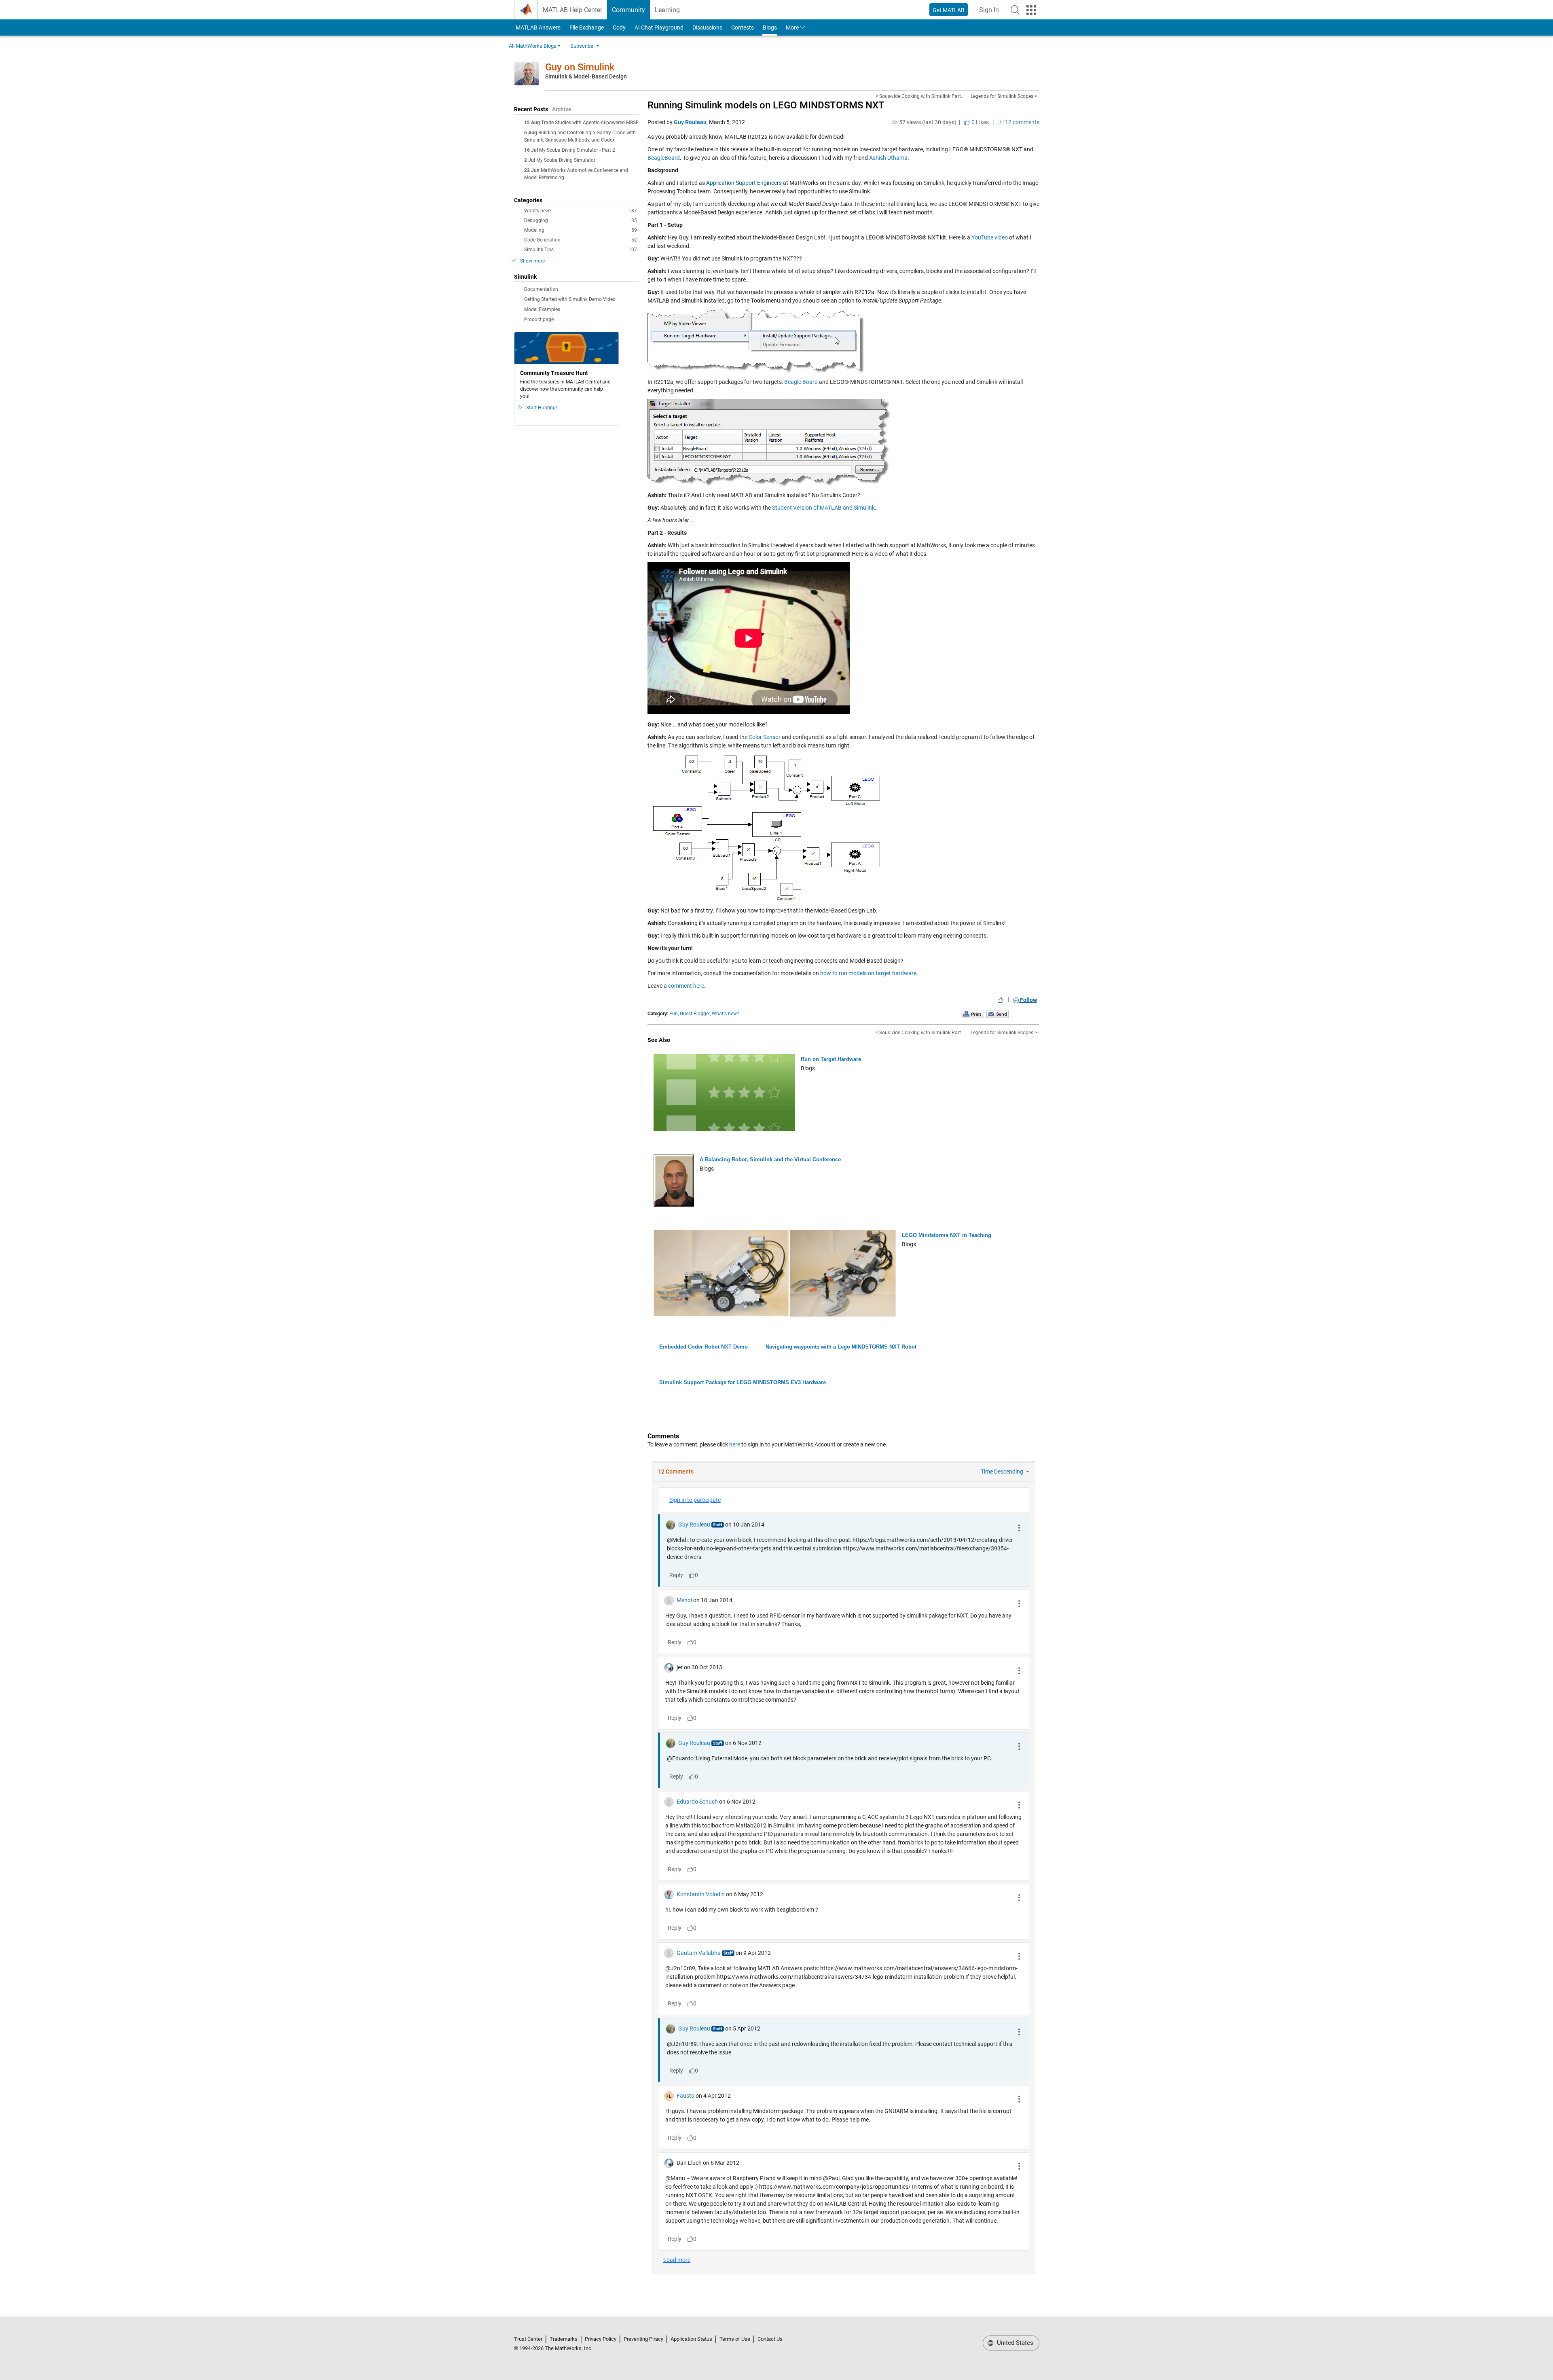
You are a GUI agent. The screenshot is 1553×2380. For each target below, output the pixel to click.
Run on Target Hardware (831, 1059)
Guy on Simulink (580, 67)
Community (628, 10)
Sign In (991, 12)
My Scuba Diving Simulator (566, 160)
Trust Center (528, 2339)
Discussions (707, 28)
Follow (1028, 1000)
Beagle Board (801, 382)
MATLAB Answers (537, 28)
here (735, 1444)
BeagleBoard (664, 158)
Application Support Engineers (744, 183)
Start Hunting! (542, 408)
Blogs (770, 28)
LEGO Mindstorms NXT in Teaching (947, 1235)
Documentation (541, 289)
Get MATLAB (949, 10)
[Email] (998, 1014)
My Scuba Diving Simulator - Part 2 (577, 150)
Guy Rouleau (690, 122)
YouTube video (990, 237)
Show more (532, 261)
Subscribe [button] (582, 46)
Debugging (581, 220)
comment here (686, 986)
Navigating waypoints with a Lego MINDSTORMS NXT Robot (841, 1347)
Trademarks (564, 2339)
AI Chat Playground (659, 28)
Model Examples (542, 309)
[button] (1015, 10)
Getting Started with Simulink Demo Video (570, 299)
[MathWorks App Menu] (1031, 10)
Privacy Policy (601, 2339)
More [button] (792, 28)
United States (1014, 2343)
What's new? (581, 211)
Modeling (581, 230)
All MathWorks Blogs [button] (533, 46)
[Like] (1001, 1000)
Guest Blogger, (695, 1014)
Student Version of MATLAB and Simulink (823, 508)
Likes (980, 122)
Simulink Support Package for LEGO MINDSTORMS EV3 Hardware (743, 1382)
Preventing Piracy (643, 2339)
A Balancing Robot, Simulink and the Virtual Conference (770, 1159)
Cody (619, 28)
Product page (539, 320)
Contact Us (770, 2339)
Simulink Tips (581, 250)
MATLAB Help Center (572, 10)
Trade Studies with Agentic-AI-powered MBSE (590, 123)
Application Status (691, 2339)
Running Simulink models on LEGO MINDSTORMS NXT (766, 105)
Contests (743, 28)
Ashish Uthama (888, 158)
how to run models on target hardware (868, 973)
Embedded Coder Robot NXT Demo (704, 1347)
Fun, (674, 1014)
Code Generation (581, 240)
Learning (667, 10)
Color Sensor (765, 737)
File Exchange (587, 28)
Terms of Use (735, 2339)
